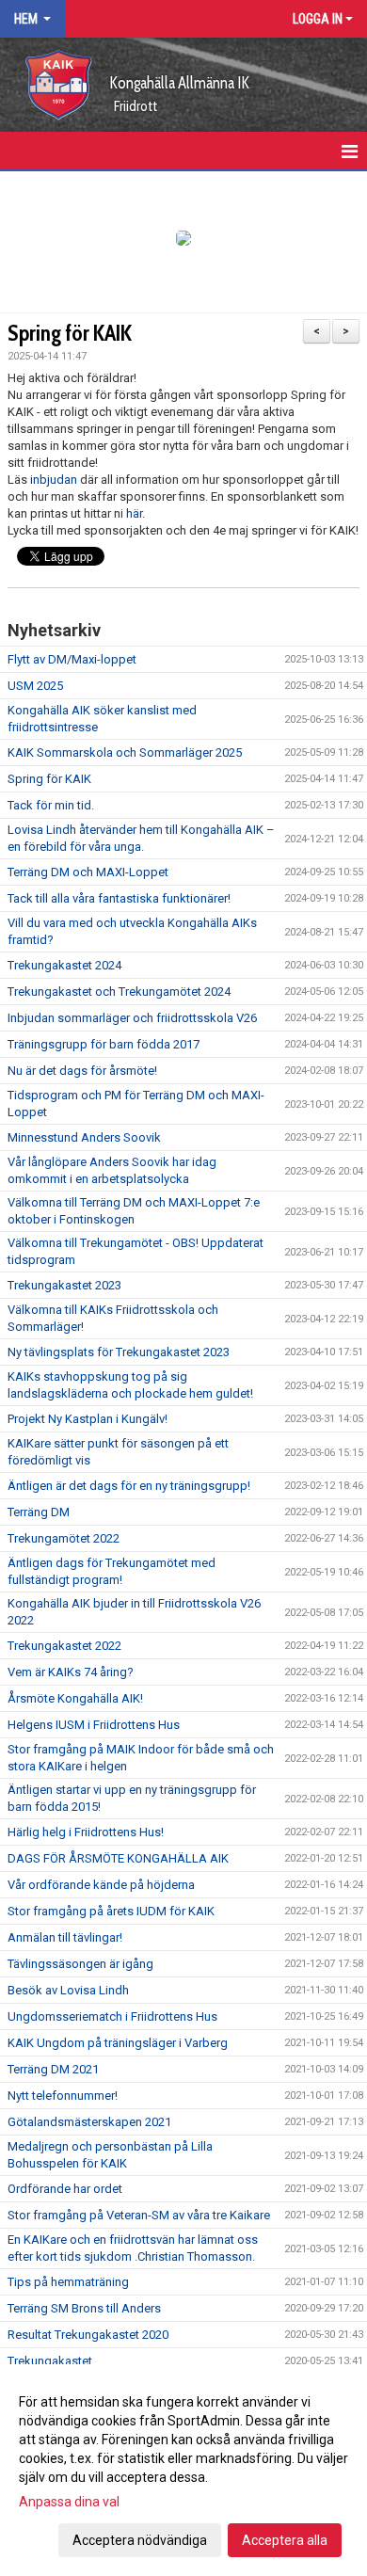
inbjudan (54, 480)
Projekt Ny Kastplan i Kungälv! (88, 1419)
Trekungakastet (50, 2361)
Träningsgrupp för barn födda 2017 (104, 1044)
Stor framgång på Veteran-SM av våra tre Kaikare (139, 2215)
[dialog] (183, 2470)
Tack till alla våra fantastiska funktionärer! (119, 898)
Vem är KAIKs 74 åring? (71, 1672)
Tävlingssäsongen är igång (80, 1964)
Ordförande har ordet (65, 2189)
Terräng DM (39, 1512)
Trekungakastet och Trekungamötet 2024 (119, 992)
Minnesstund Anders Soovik (84, 1137)
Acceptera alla (285, 2540)
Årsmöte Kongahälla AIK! (75, 1698)
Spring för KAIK (70, 333)
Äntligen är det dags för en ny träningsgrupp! (129, 1486)
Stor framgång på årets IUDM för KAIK (111, 1911)
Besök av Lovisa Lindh (68, 1990)
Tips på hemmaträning (68, 2282)
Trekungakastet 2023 (64, 1285)
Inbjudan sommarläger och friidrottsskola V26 (132, 1018)
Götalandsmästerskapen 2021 (89, 2122)
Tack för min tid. (51, 805)
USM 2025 (35, 686)
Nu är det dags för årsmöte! (82, 1071)
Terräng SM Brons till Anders (84, 2308)
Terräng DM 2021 (53, 2069)
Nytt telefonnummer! (63, 2096)
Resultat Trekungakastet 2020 (88, 2335)
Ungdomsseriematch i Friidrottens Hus (112, 2016)
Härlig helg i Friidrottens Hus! (86, 1832)
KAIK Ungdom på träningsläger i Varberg (118, 2043)
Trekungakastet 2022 (64, 1646)
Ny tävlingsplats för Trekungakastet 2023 (119, 1352)
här (134, 513)
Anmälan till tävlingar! (65, 1937)
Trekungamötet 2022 (64, 1538)
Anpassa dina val (69, 2502)
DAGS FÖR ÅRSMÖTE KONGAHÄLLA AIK (118, 1858)
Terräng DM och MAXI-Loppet (88, 872)
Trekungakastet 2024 (64, 965)
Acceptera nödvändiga (140, 2540)
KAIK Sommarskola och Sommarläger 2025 (125, 752)
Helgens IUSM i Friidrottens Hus (94, 1725)
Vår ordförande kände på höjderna (101, 1885)
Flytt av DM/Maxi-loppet (72, 659)
